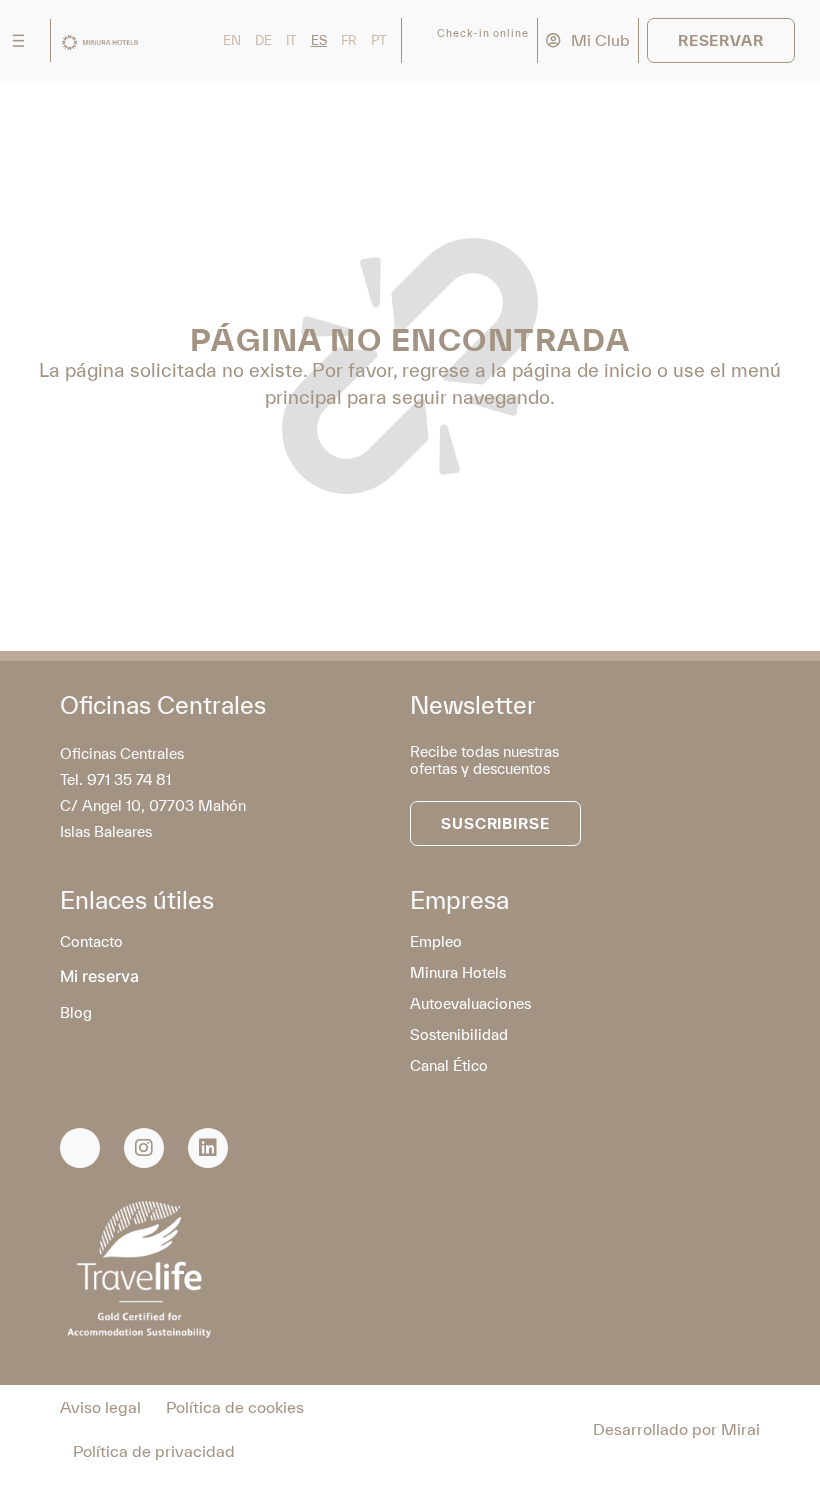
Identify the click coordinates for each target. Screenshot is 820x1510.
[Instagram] (144, 1148)
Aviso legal (100, 1407)
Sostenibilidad (459, 1034)
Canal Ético (449, 1065)
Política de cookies (235, 1407)
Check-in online (483, 33)
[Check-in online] (421, 40)
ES (319, 40)
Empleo (436, 941)
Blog (76, 1012)
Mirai (740, 1429)
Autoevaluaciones (470, 1003)
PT (379, 40)
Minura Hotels (458, 972)
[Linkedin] (208, 1148)
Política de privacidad (154, 1451)
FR (349, 40)
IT (291, 40)
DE (263, 40)
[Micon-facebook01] (80, 1148)
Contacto (91, 941)
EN (232, 40)
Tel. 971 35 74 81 (115, 779)
